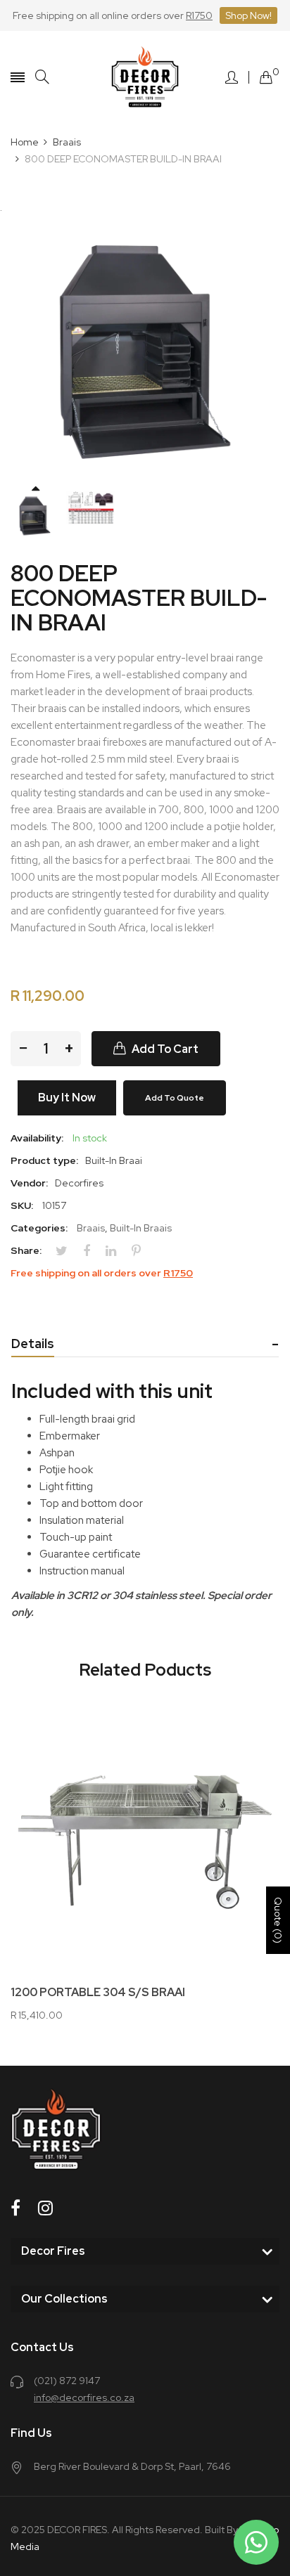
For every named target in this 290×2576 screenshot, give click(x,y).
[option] (35, 516)
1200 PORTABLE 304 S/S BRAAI (98, 1993)
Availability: (37, 1138)
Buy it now (67, 1098)
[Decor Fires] (145, 77)
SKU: (22, 1205)
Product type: (44, 1160)
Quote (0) (278, 1920)
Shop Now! (248, 15)
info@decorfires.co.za (84, 2397)
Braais (91, 1228)
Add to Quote (175, 1098)
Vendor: (29, 1183)
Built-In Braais (141, 1228)
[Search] (42, 77)
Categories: (39, 1228)
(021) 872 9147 (67, 2381)
